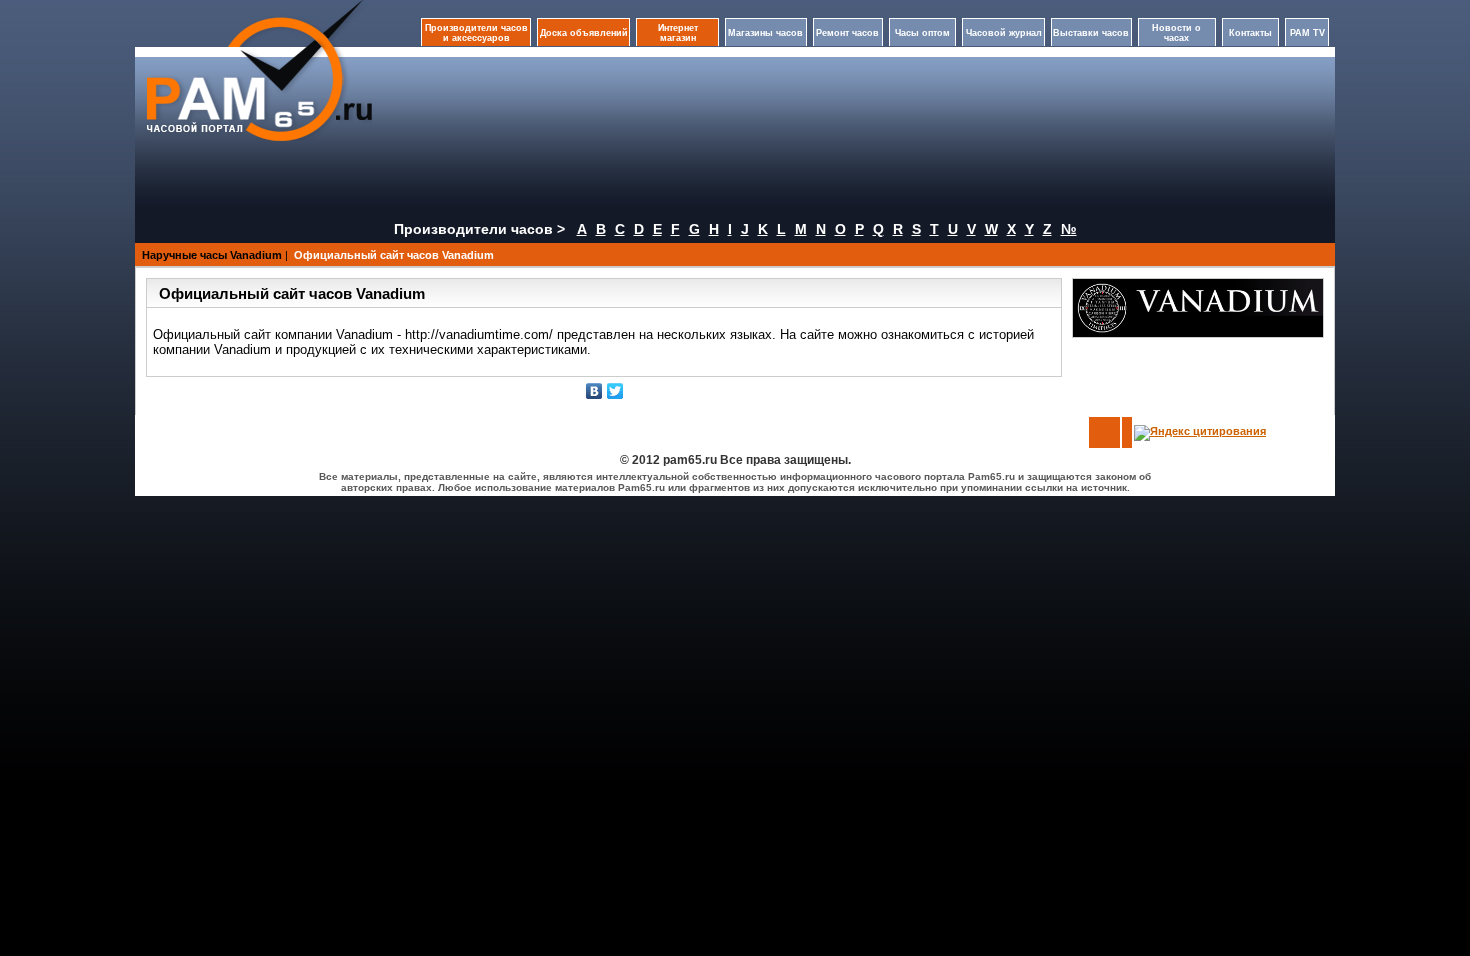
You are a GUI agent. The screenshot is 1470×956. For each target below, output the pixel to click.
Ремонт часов (847, 33)
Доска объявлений (584, 33)
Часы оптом (922, 33)
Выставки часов (1091, 33)
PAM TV (1307, 33)
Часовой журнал (1004, 33)
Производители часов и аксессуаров (476, 33)
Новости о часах (1176, 33)
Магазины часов (765, 33)
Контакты (1250, 33)
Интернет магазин (678, 33)
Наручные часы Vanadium (212, 255)
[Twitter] (615, 391)
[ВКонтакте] (594, 391)
